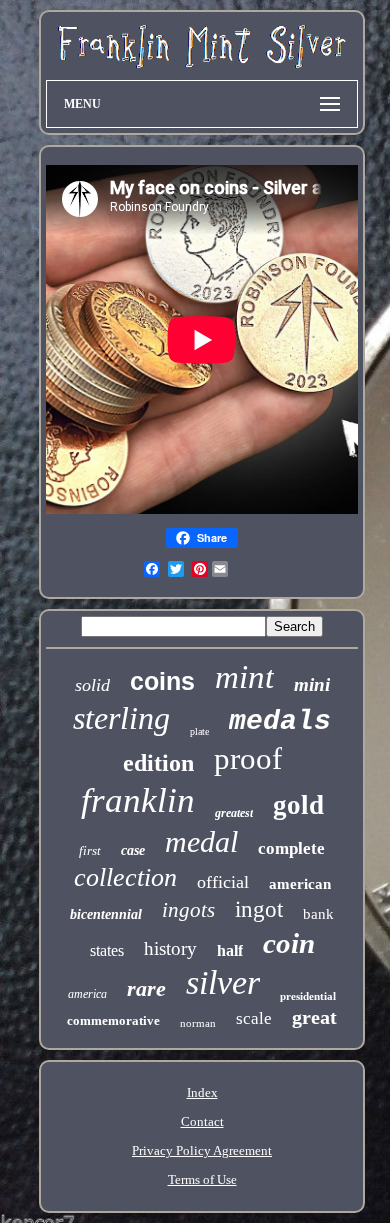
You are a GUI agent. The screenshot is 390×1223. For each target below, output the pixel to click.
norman (198, 1023)
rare (146, 988)
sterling (121, 718)
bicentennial (106, 914)
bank (318, 914)
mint (244, 677)
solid (92, 685)
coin (289, 943)
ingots (188, 910)
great (314, 1017)
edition (158, 763)
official (223, 882)
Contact (202, 1121)
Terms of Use (202, 1179)
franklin (138, 800)
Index (202, 1092)
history (170, 948)
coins (162, 681)
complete (291, 848)
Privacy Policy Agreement (202, 1150)
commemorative (113, 1020)
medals (280, 721)
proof (248, 758)
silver (223, 982)
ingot (259, 909)
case (133, 850)
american (300, 884)
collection (125, 877)
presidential (308, 996)
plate (199, 731)
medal (201, 841)
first (90, 850)
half (230, 950)
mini (312, 684)
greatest (234, 813)
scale (254, 1018)
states (107, 950)
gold (298, 805)
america (87, 994)
